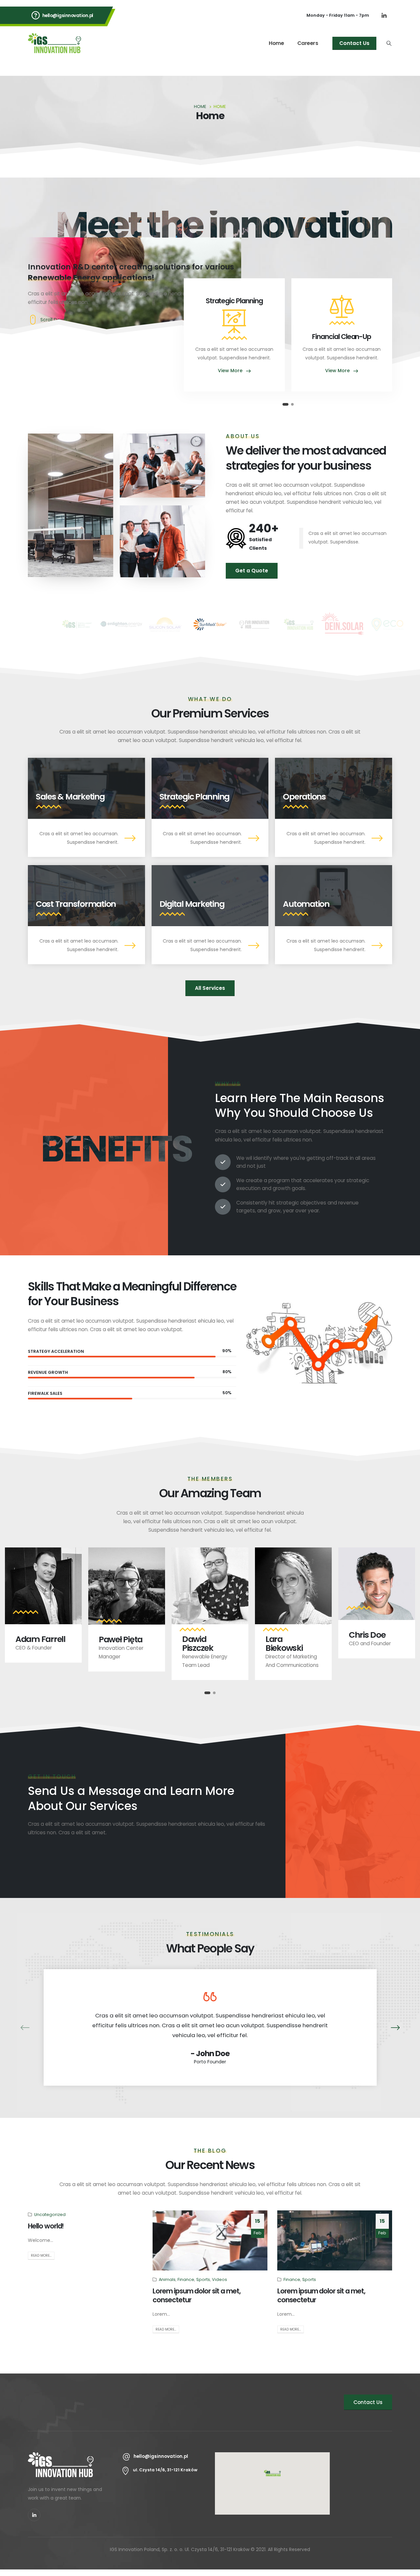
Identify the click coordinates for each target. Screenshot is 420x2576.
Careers (308, 43)
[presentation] (29, 2027)
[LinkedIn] (384, 15)
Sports (203, 2279)
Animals (167, 2279)
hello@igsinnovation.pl (68, 15)
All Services (210, 988)
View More (231, 371)
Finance (186, 2279)
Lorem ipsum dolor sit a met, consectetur (197, 2295)
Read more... (41, 2256)
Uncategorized (50, 2214)
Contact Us (354, 43)
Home (276, 43)
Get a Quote (252, 571)
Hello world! (46, 2226)
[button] (285, 404)
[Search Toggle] (389, 43)
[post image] (210, 2240)
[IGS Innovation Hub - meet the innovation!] (54, 43)
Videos (220, 2279)
